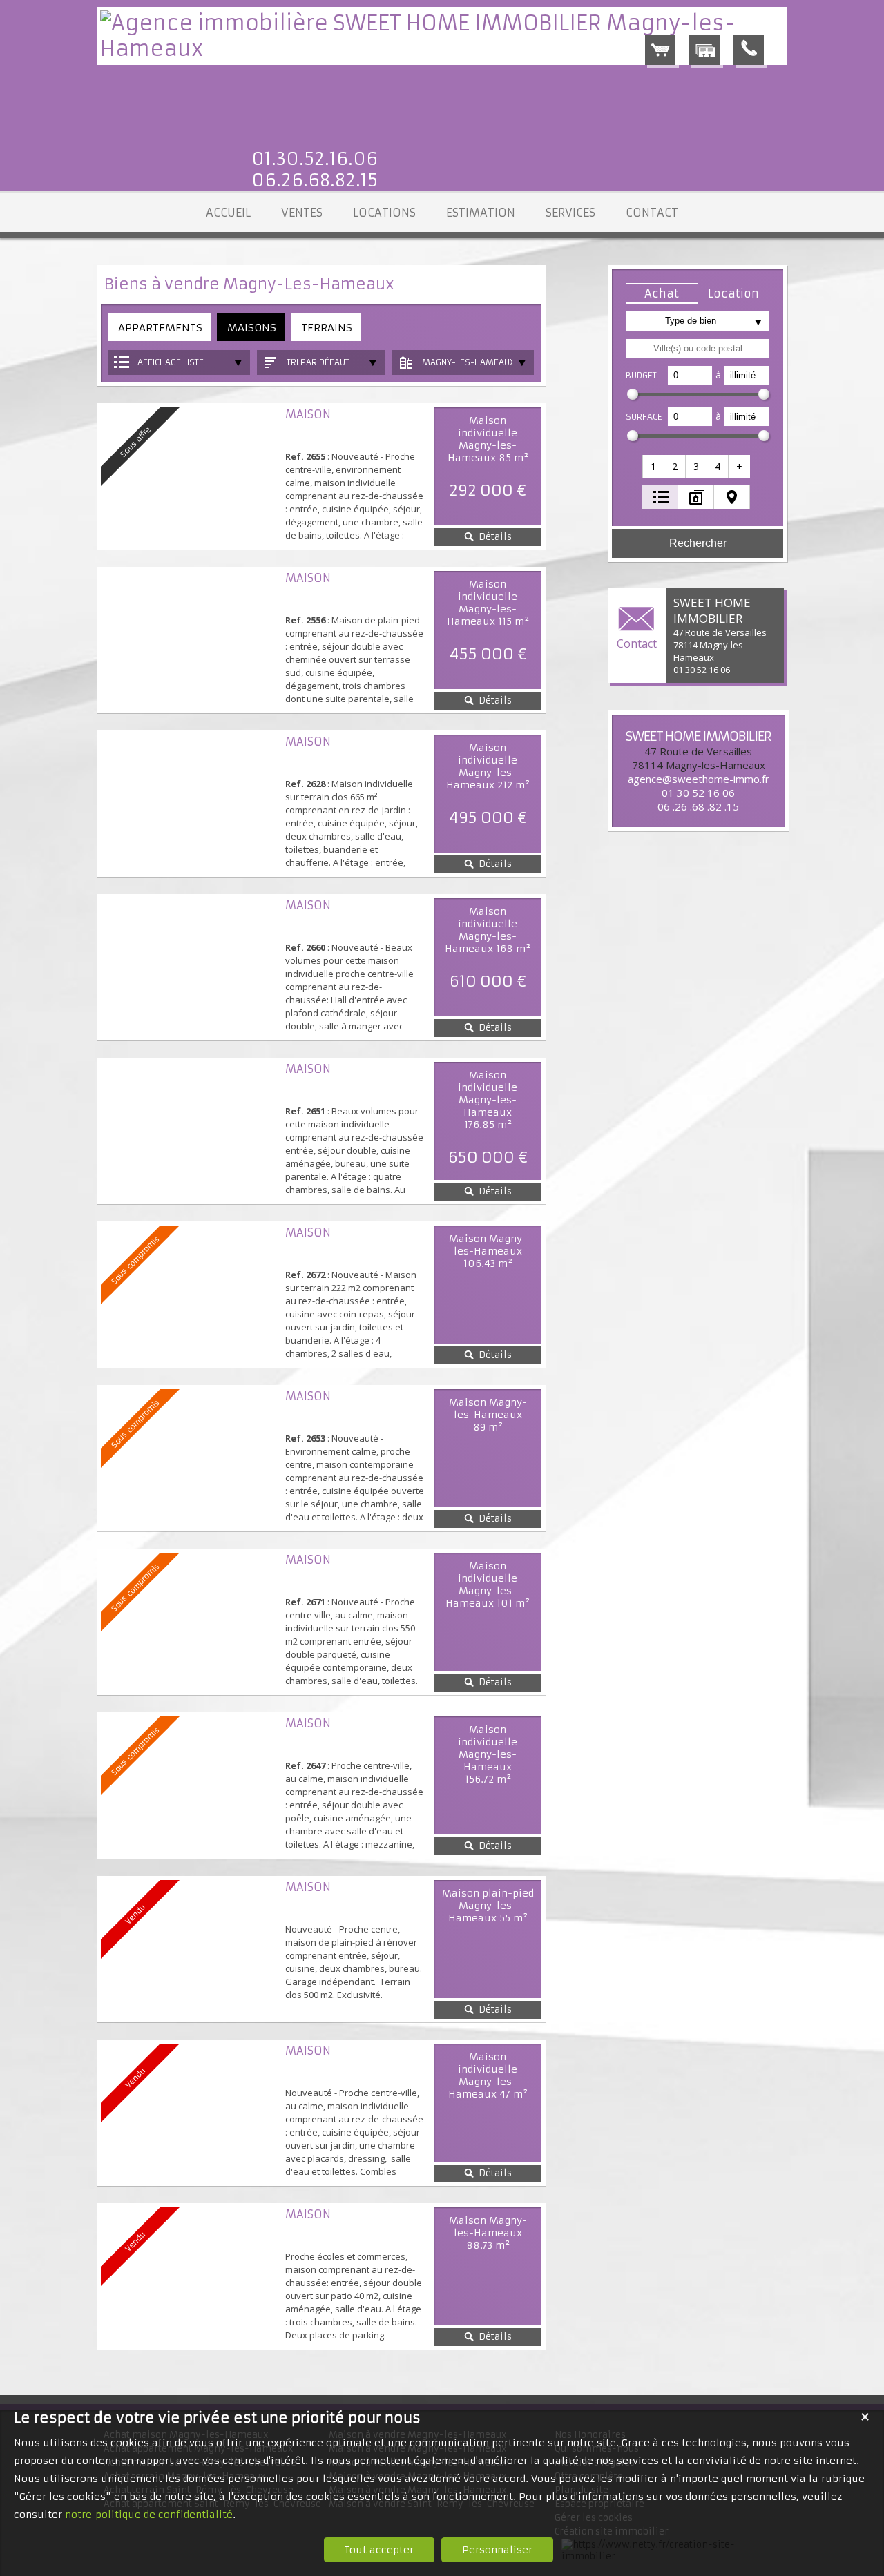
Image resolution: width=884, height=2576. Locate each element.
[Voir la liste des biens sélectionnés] (660, 50)
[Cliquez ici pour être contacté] (749, 50)
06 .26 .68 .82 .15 (698, 806)
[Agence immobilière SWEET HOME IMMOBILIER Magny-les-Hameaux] (442, 49)
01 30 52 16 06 (698, 793)
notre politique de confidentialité (149, 2515)
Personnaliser (497, 2550)
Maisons (252, 328)
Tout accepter (379, 2550)
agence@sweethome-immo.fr (699, 779)
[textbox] (698, 348)
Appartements (160, 328)
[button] (662, 293)
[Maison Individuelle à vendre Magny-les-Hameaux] (190, 640)
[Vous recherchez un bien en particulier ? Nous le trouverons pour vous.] (704, 50)
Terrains (327, 328)
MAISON (308, 414)
